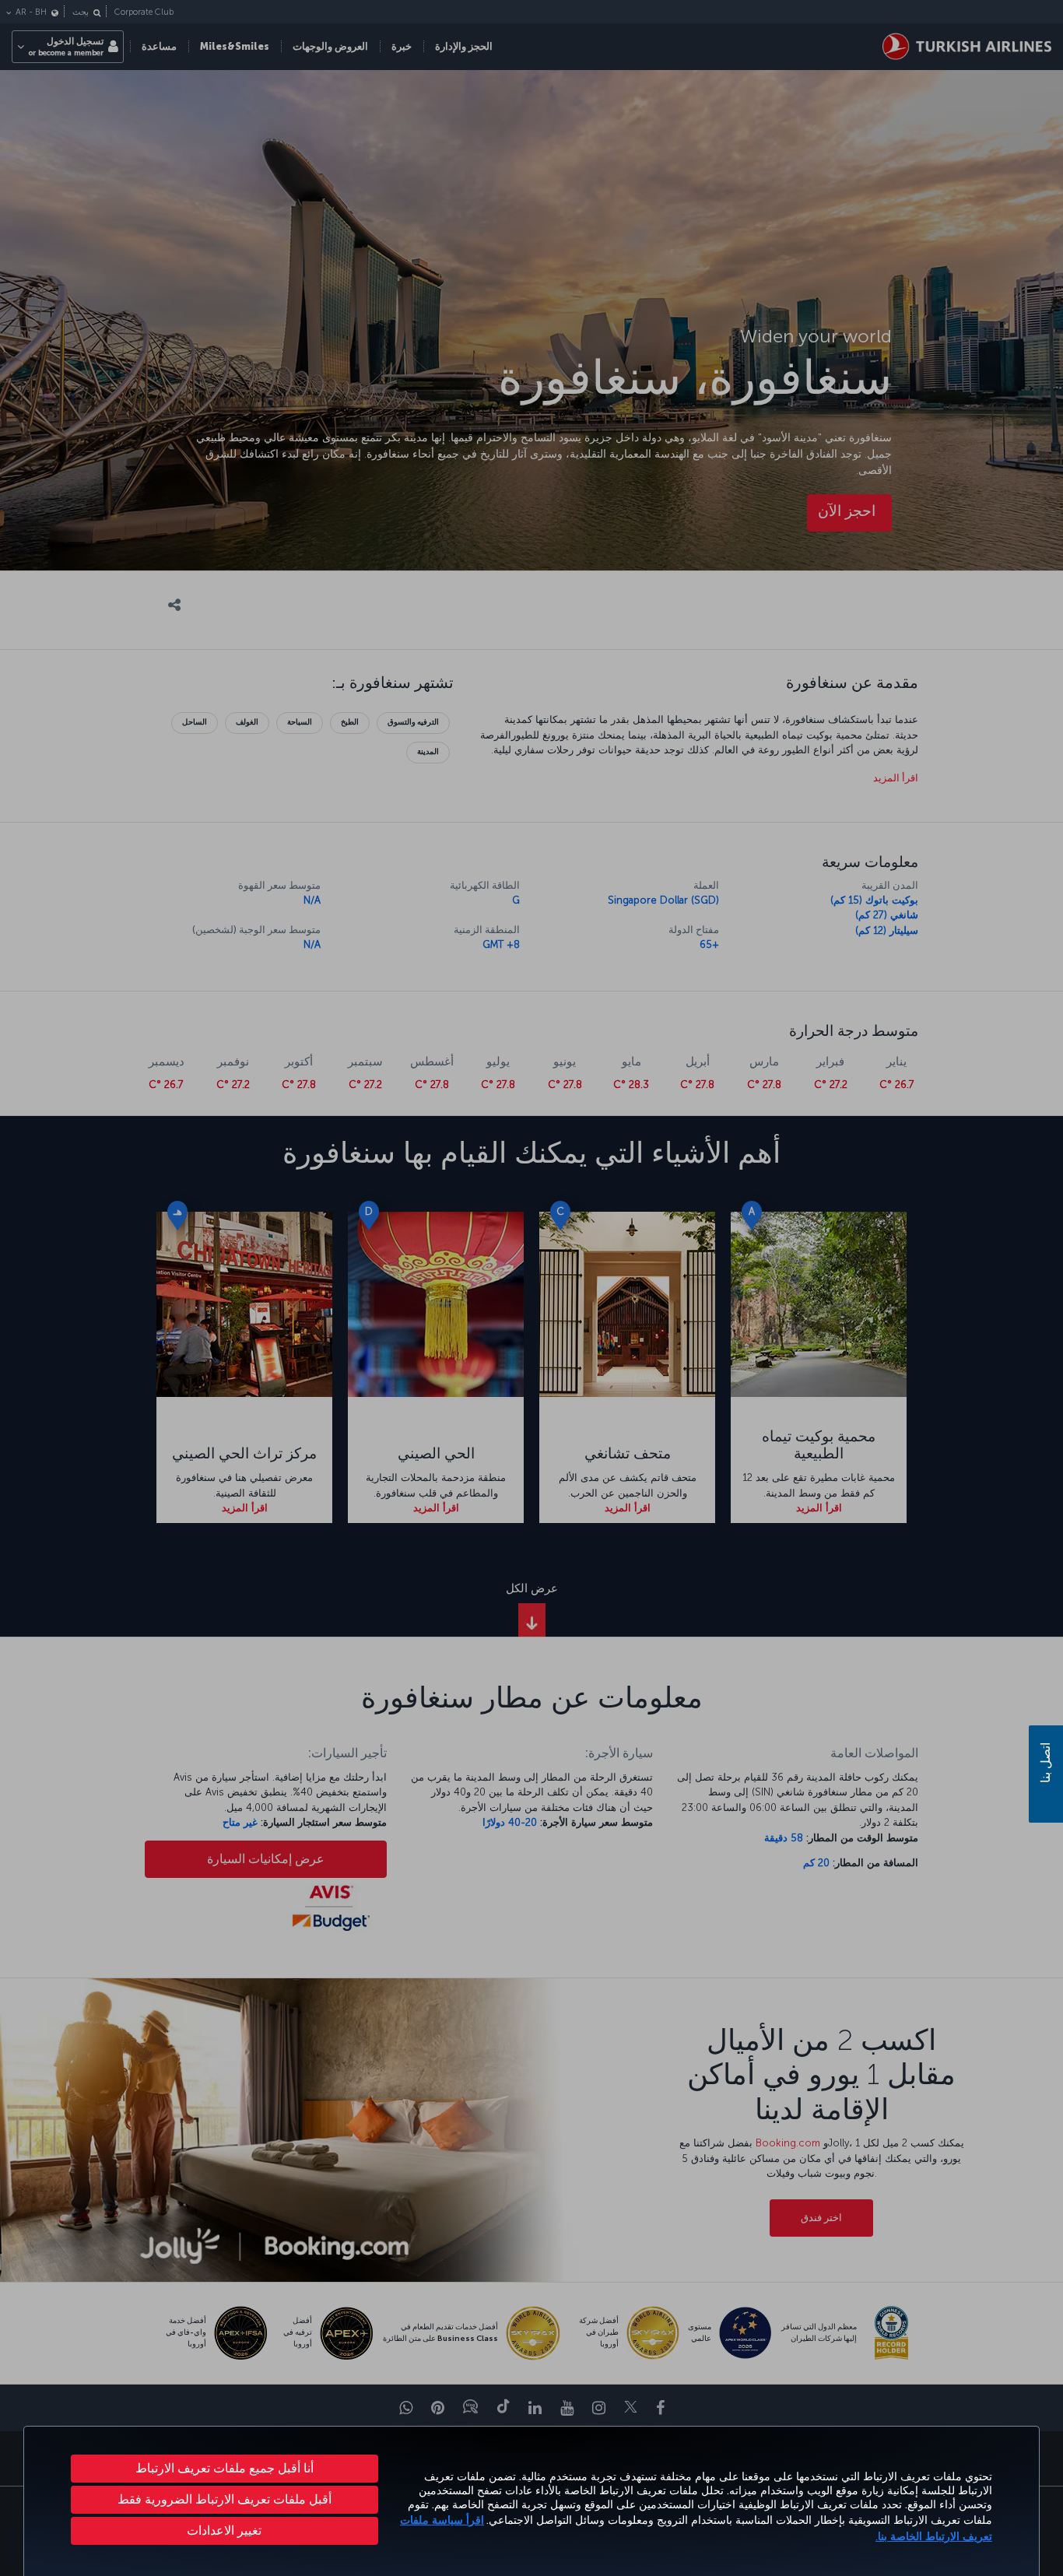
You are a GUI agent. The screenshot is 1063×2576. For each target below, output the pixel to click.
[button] (225, 2531)
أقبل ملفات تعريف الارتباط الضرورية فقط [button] (225, 2499)
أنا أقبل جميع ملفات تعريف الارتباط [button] (225, 2468)
